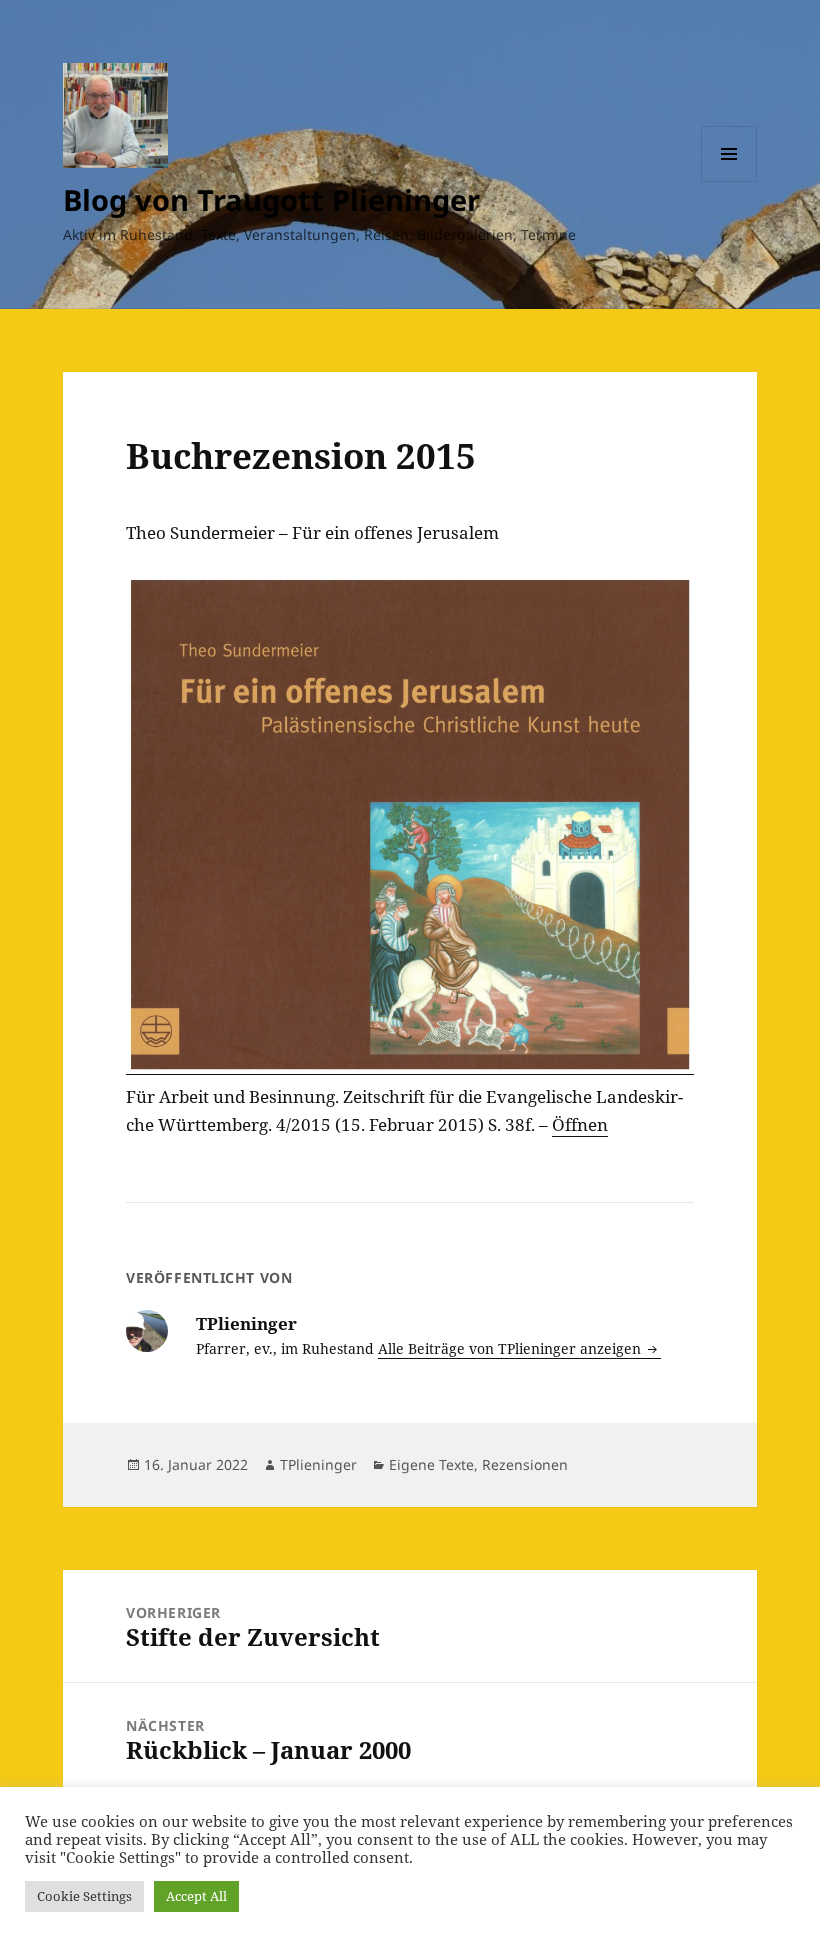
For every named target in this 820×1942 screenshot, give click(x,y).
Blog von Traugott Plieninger (271, 199)
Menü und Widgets (729, 181)
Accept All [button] (196, 1896)
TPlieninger (318, 1464)
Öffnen (580, 1124)
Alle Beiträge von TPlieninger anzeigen (511, 1348)
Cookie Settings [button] (84, 1896)
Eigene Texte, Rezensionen (478, 1464)
